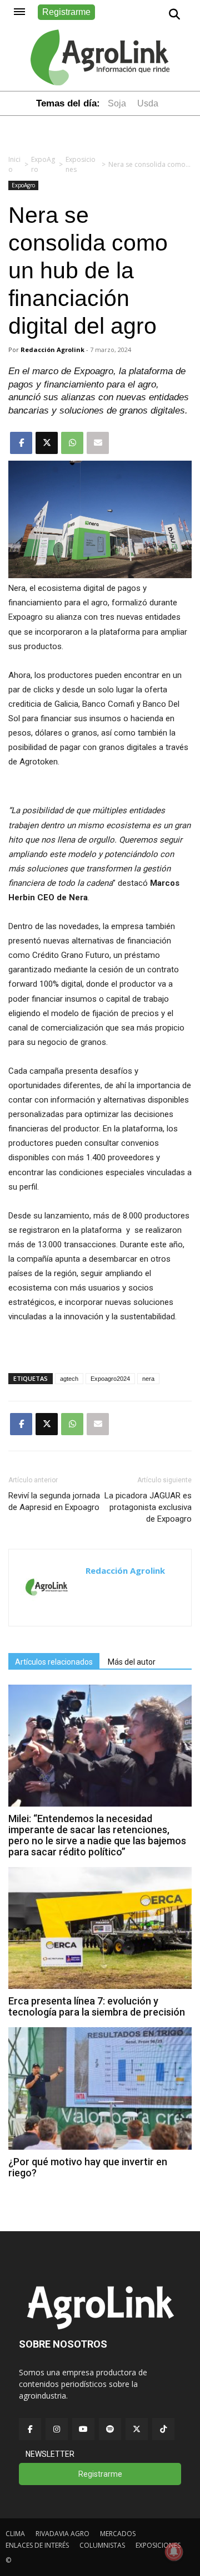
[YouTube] (83, 2429)
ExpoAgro (43, 164)
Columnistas (102, 2545)
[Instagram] (57, 2429)
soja (117, 103)
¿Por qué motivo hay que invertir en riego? (88, 2167)
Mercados (118, 2534)
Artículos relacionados (54, 1662)
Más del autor (132, 1662)
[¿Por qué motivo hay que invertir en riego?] (100, 2147)
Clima (15, 2534)
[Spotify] (110, 2429)
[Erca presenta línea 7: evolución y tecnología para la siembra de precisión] (100, 1986)
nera (148, 1379)
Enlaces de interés (37, 2545)
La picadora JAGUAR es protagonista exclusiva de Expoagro (148, 1507)
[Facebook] (30, 2429)
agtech (69, 1379)
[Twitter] (137, 2429)
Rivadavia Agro (62, 2534)
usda (148, 103)
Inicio (14, 164)
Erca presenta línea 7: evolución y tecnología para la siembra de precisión (97, 2006)
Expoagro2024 (110, 1379)
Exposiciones (81, 164)
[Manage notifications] (174, 2552)
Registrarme (66, 12)
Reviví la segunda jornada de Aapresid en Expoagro (54, 1501)
